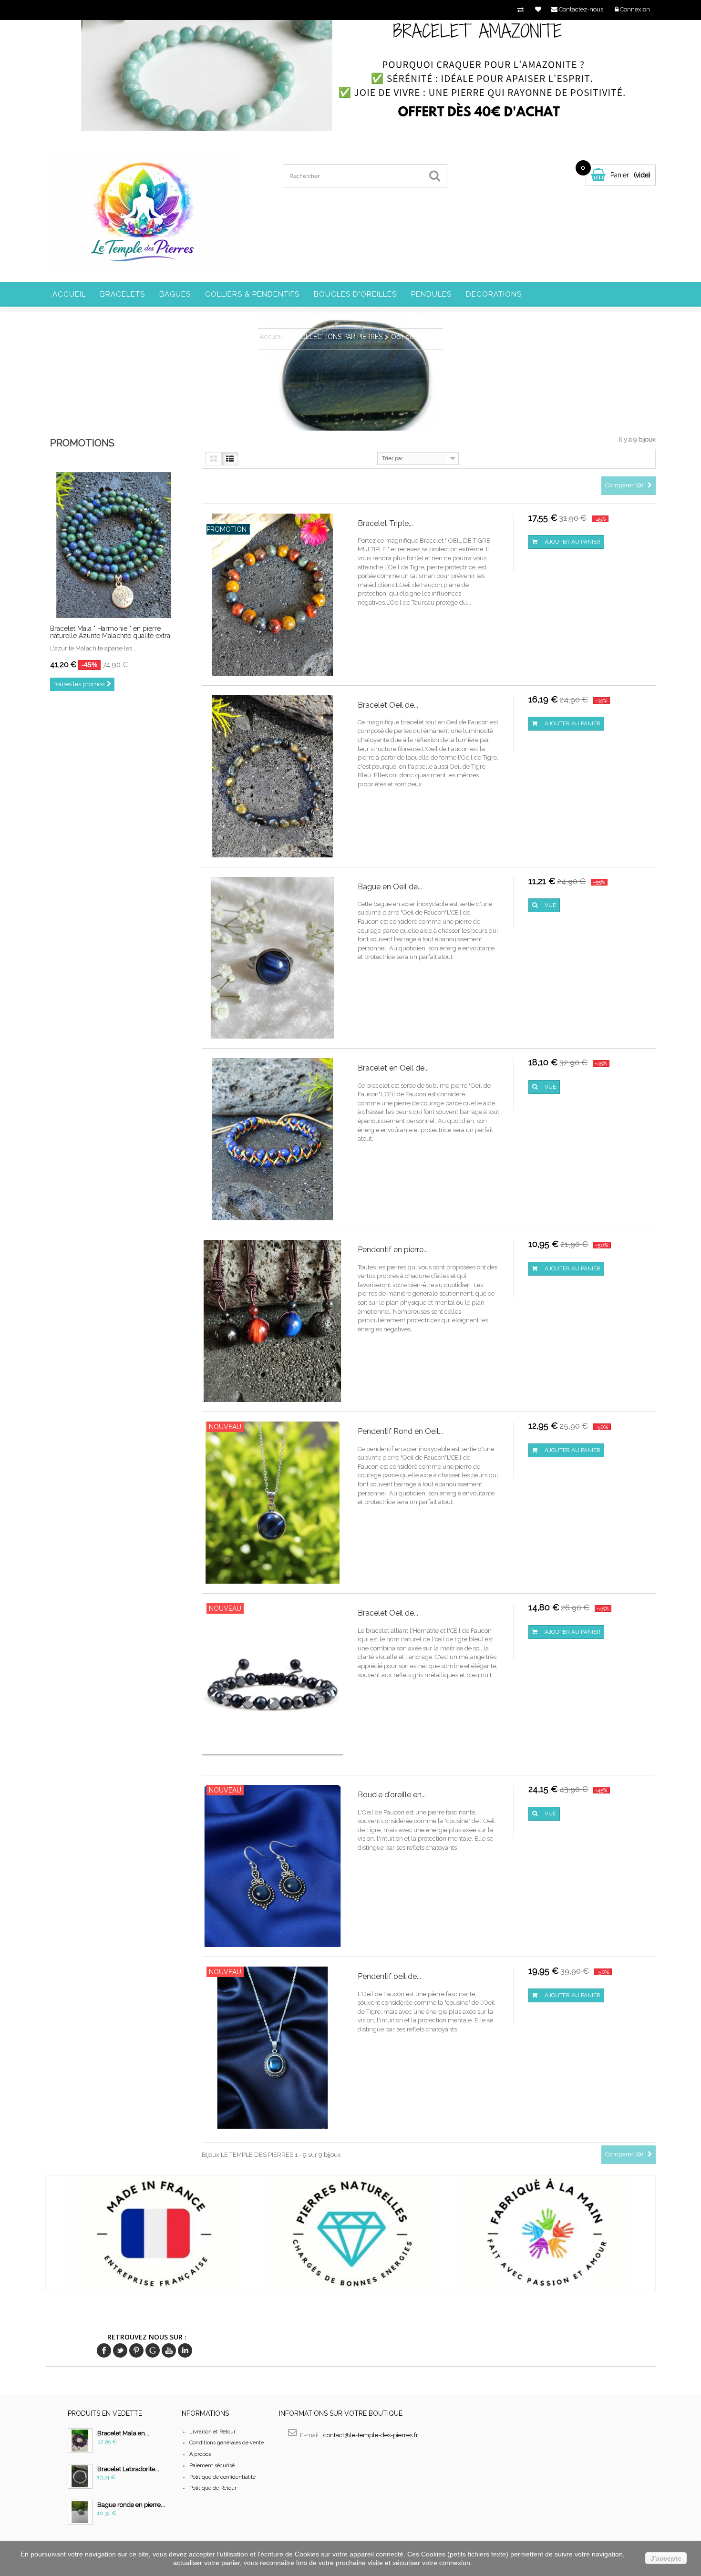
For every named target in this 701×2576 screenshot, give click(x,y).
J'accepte (666, 2558)
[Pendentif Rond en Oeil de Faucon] (273, 1502)
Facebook (104, 2350)
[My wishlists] (538, 9)
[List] (230, 459)
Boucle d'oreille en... (392, 1795)
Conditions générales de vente (227, 2443)
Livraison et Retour (212, 2432)
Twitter (120, 2350)
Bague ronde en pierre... (131, 2505)
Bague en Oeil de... (390, 887)
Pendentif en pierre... (393, 1250)
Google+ (153, 2350)
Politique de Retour (213, 2488)
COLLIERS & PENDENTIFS (252, 294)
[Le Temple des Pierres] (142, 211)
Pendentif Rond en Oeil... (400, 1431)
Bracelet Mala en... (123, 2433)
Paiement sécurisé (212, 2466)
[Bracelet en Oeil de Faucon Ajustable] (273, 1139)
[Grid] (213, 459)
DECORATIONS (494, 294)
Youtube (169, 2350)
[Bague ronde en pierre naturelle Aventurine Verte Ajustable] (80, 2512)
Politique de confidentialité (222, 2477)
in (185, 2350)
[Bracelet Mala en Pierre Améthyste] (80, 2441)
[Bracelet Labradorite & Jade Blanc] (80, 2476)
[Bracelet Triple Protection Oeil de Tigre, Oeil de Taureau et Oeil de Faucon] (273, 594)
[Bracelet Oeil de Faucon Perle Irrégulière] (273, 776)
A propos (200, 2454)
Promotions (82, 443)
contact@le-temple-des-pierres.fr (371, 2435)
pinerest (136, 2350)
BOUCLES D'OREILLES (355, 294)
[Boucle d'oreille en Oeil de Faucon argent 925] (273, 1866)
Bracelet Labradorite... (128, 2469)
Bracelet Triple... (385, 523)
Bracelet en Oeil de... (393, 1068)
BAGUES (175, 294)
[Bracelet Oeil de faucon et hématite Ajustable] (273, 1684)
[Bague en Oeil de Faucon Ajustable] (273, 957)
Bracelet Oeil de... (388, 705)
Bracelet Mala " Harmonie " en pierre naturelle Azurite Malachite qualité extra (110, 632)
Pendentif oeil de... (389, 1976)
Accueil (69, 294)
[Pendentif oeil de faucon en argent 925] (273, 2047)
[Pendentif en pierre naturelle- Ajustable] (273, 1321)
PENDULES (431, 294)
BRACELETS (123, 294)
